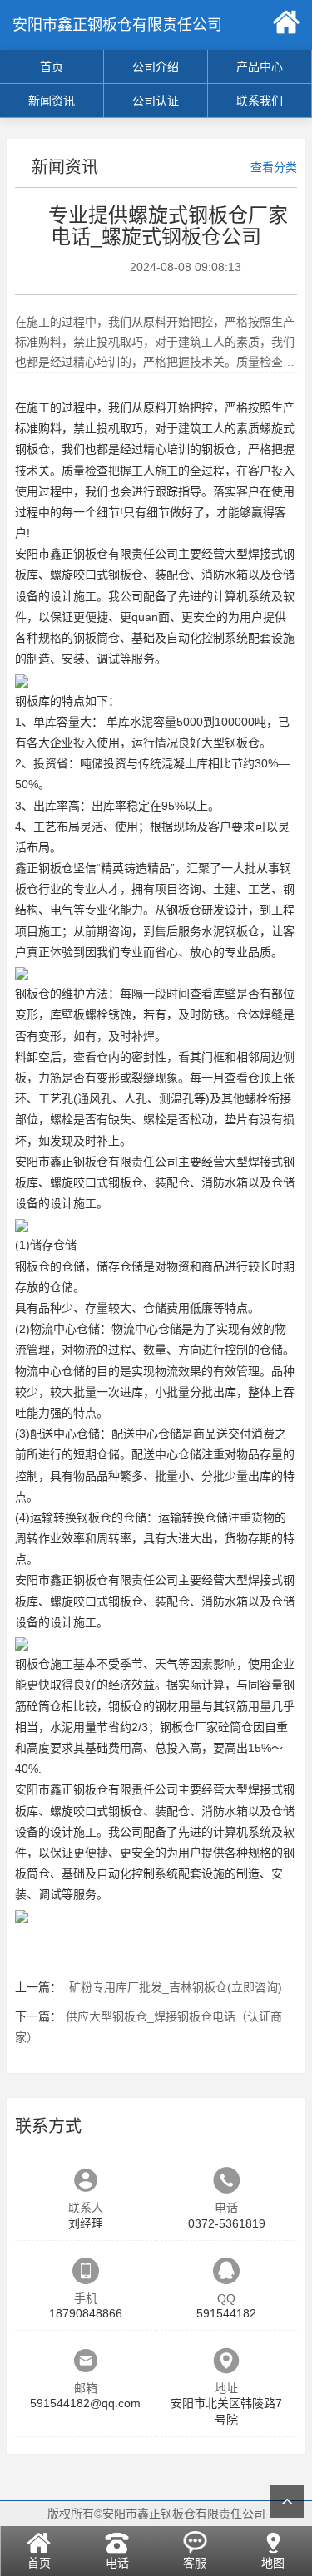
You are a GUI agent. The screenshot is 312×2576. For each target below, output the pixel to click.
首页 (52, 67)
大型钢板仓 (230, 743)
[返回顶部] (287, 2501)
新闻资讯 (52, 101)
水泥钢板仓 (230, 931)
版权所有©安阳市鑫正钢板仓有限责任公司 (156, 2514)
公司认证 (156, 101)
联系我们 (260, 101)
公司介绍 (156, 67)
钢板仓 (219, 449)
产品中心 (260, 67)
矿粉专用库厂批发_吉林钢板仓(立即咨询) (174, 1987)
